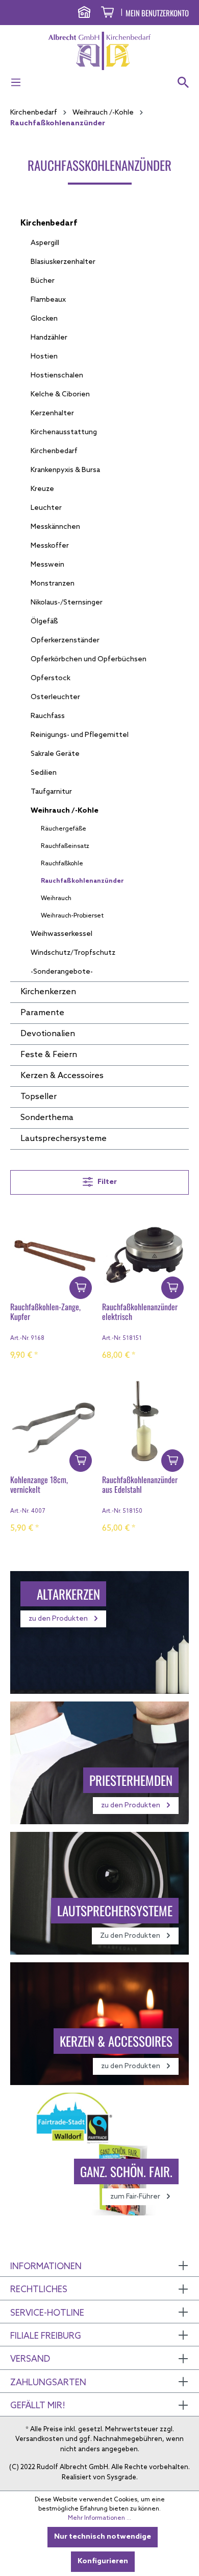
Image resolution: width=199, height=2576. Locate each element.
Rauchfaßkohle (62, 864)
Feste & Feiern (49, 1055)
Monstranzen (53, 584)
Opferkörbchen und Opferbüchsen (89, 659)
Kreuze (42, 489)
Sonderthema (47, 1118)
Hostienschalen (57, 376)
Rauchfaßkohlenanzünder (82, 881)
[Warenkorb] (107, 14)
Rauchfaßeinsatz (65, 846)
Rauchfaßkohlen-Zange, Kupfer (45, 1312)
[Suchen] (180, 83)
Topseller (39, 1097)
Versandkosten (40, 2439)
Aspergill (45, 243)
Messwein (47, 565)
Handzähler (49, 338)
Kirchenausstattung (64, 432)
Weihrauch (56, 899)
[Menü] (19, 83)
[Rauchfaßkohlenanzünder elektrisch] (145, 1248)
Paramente (42, 1013)
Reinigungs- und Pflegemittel (80, 735)
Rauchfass (48, 716)
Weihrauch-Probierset (72, 916)
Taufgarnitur (51, 792)
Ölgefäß (44, 622)
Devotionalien (48, 1034)
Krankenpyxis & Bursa (65, 470)
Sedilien (44, 773)
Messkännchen (55, 527)
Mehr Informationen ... (99, 2518)
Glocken (44, 319)
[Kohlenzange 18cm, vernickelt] (54, 1421)
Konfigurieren (103, 2561)
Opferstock (51, 678)
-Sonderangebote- (62, 972)
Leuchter (46, 508)
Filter (106, 1182)
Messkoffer (50, 546)
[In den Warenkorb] (81, 1288)
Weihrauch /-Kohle (65, 811)
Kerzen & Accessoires (62, 1076)
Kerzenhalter (52, 413)
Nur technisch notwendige (103, 2537)
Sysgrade (121, 2478)
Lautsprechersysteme (64, 1139)
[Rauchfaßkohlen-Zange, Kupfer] (54, 1248)
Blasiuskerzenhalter (63, 262)
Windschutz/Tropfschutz (73, 953)
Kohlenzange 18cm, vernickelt (39, 1485)
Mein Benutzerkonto (157, 13)
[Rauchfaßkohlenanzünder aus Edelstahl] (145, 1421)
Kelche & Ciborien (60, 395)
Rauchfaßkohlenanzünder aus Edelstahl (140, 1485)
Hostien (44, 357)
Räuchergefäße (64, 829)
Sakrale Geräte (55, 754)
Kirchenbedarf (49, 223)
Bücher (43, 281)
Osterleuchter (55, 697)
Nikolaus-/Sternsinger (67, 603)
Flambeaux (48, 300)
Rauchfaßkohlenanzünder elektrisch (140, 1312)
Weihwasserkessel (61, 934)
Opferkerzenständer (65, 641)
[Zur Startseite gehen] (99, 51)
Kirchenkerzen (48, 992)
